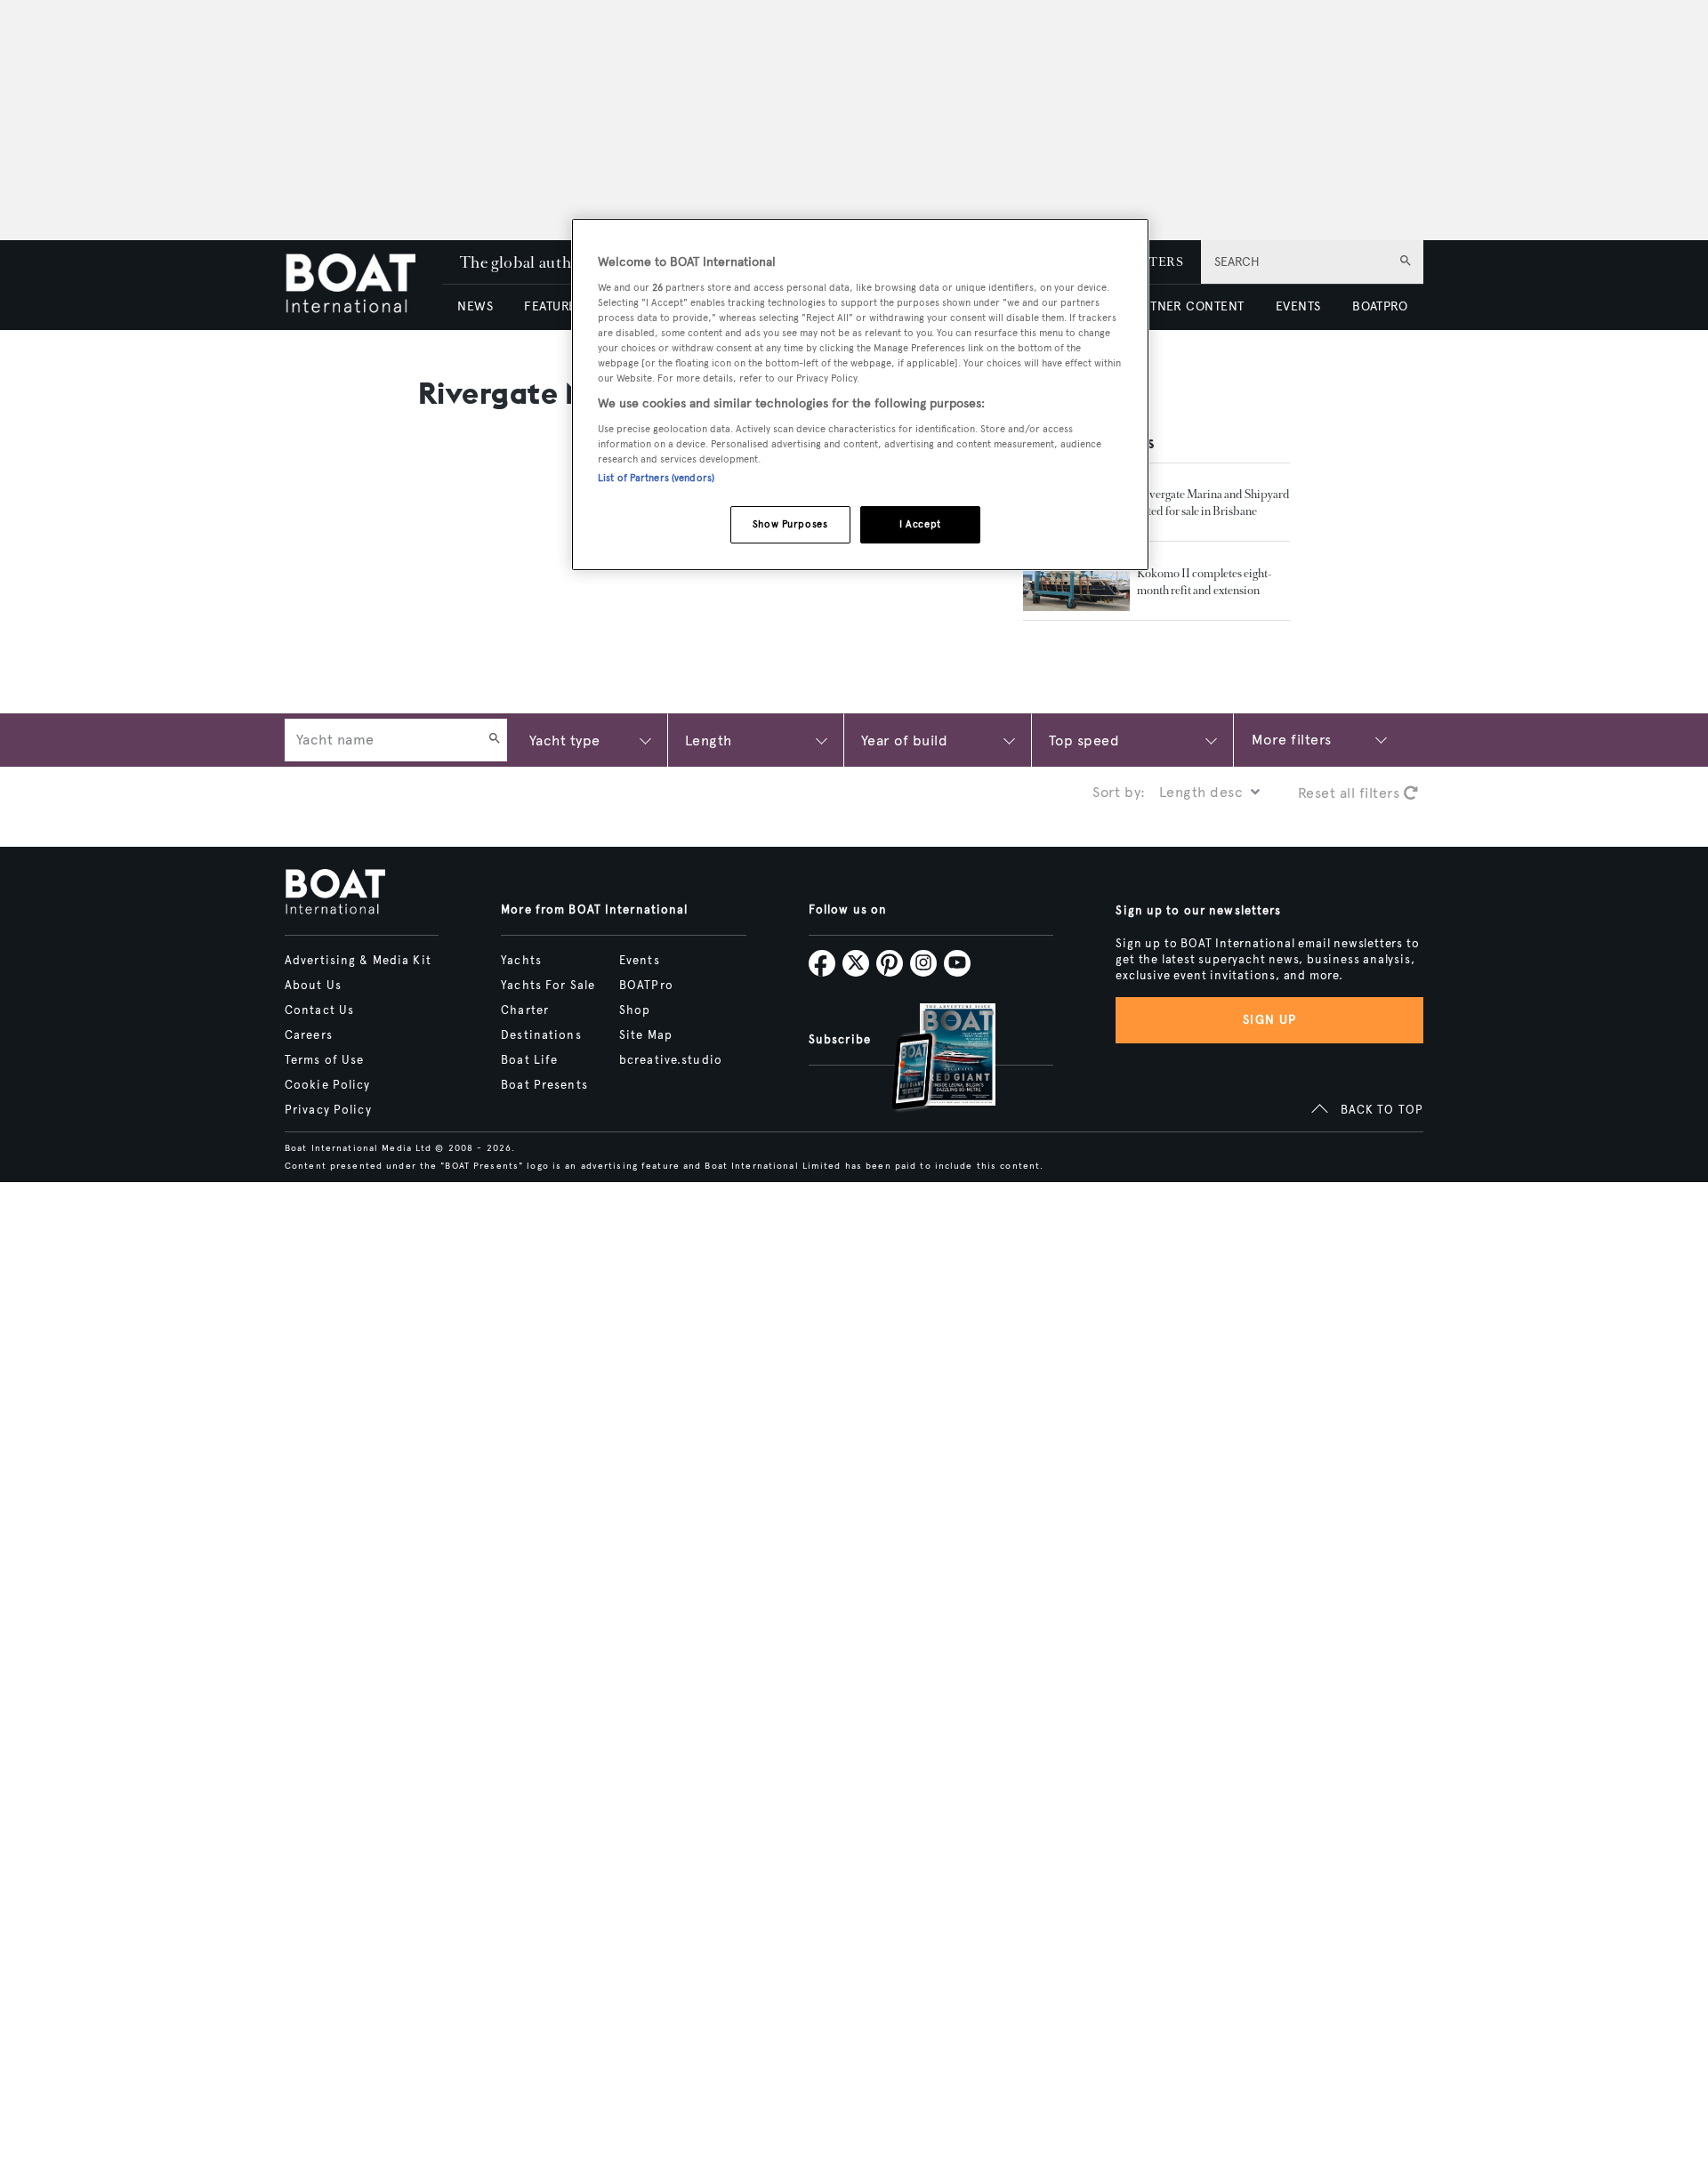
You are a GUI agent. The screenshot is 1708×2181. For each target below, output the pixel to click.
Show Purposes (790, 524)
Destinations (541, 1035)
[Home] (363, 285)
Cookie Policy (328, 1085)
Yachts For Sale (548, 986)
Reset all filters (1351, 793)
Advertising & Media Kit (358, 961)
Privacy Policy (328, 1110)
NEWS (475, 306)
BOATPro (646, 986)
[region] (860, 394)
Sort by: (1119, 792)
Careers (309, 1035)
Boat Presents (544, 1085)
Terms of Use (324, 1060)
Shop (635, 1010)
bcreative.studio (671, 1060)
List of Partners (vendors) (656, 478)
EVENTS (1298, 306)
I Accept (920, 524)
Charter (525, 1010)
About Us (313, 986)
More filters (1292, 740)
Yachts (521, 961)
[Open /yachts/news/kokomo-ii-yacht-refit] (1076, 581)
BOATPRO (1380, 306)
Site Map (646, 1035)
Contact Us (319, 1010)
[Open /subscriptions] (929, 1059)
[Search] (495, 740)
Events (640, 961)
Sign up (1269, 1020)
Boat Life (529, 1060)
